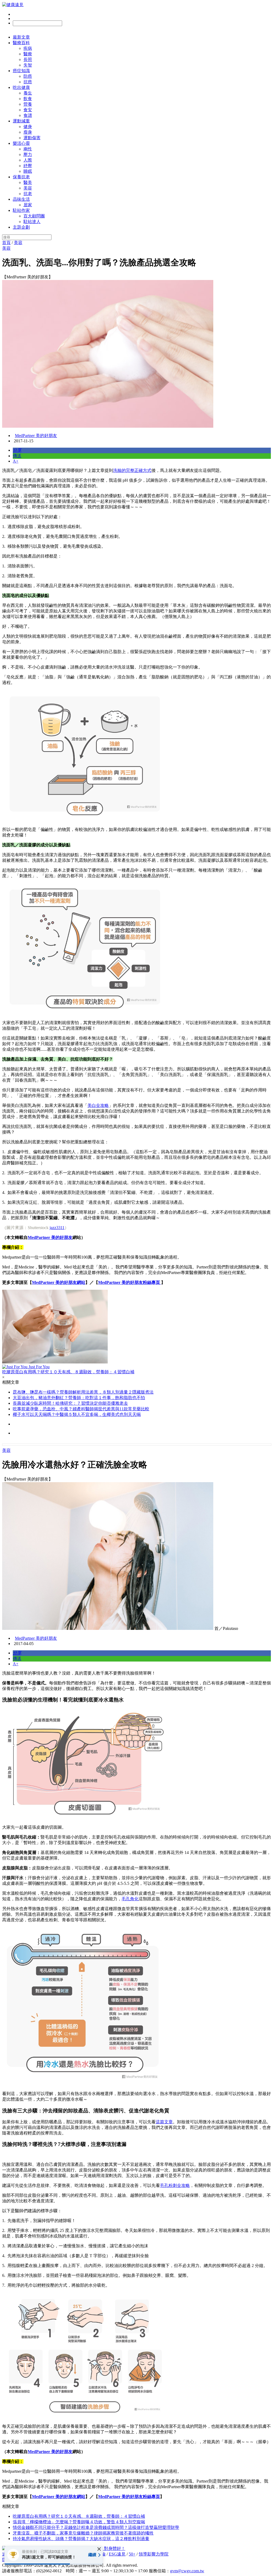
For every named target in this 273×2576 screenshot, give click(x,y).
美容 (28, 188)
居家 (28, 205)
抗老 (28, 194)
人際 (28, 160)
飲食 (28, 99)
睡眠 (28, 171)
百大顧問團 (34, 216)
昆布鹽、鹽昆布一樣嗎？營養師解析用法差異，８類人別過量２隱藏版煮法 (83, 1392)
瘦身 (28, 132)
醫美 (28, 182)
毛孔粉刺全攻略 (175, 2185)
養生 (28, 93)
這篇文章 (164, 2122)
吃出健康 (21, 87)
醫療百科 (21, 43)
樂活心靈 (21, 143)
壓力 (28, 154)
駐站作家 (21, 210)
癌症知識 (21, 71)
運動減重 (21, 121)
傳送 (17, 456)
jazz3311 (57, 1228)
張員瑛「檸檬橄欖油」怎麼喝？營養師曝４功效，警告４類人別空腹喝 (79, 2522)
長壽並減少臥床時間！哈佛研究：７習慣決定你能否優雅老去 (70, 1403)
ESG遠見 (117, 2554)
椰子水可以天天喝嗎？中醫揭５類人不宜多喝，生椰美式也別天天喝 (77, 1414)
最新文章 (21, 37)
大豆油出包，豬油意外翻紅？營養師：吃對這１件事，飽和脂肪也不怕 (79, 1398)
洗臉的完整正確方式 (132, 470)
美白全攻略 (98, 1105)
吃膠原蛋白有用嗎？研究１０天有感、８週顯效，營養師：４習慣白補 (79, 2516)
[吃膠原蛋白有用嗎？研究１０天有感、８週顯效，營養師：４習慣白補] (136, 1327)
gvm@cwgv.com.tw (187, 2571)
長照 (28, 59)
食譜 (28, 115)
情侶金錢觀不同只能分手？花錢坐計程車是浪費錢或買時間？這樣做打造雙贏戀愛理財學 (96, 2527)
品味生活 (21, 199)
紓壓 (28, 166)
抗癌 (28, 82)
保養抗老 (21, 177)
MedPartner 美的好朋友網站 (59, 1282)
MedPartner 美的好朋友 (36, 436)
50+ (132, 2554)
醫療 (28, 54)
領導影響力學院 (154, 2554)
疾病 (28, 48)
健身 (28, 127)
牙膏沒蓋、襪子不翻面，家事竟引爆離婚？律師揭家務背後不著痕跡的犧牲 (83, 2533)
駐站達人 (32, 222)
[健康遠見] (13, 5)
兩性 (28, 149)
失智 (28, 65)
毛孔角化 (130, 1899)
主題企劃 (21, 227)
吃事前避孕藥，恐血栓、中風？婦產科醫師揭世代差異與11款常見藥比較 (81, 1409)
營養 (28, 104)
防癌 (28, 76)
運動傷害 (32, 138)
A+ (16, 461)
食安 (28, 110)
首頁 (6, 243)
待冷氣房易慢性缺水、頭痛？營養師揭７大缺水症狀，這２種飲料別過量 (81, 2539)
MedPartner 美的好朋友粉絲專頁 (130, 1282)
